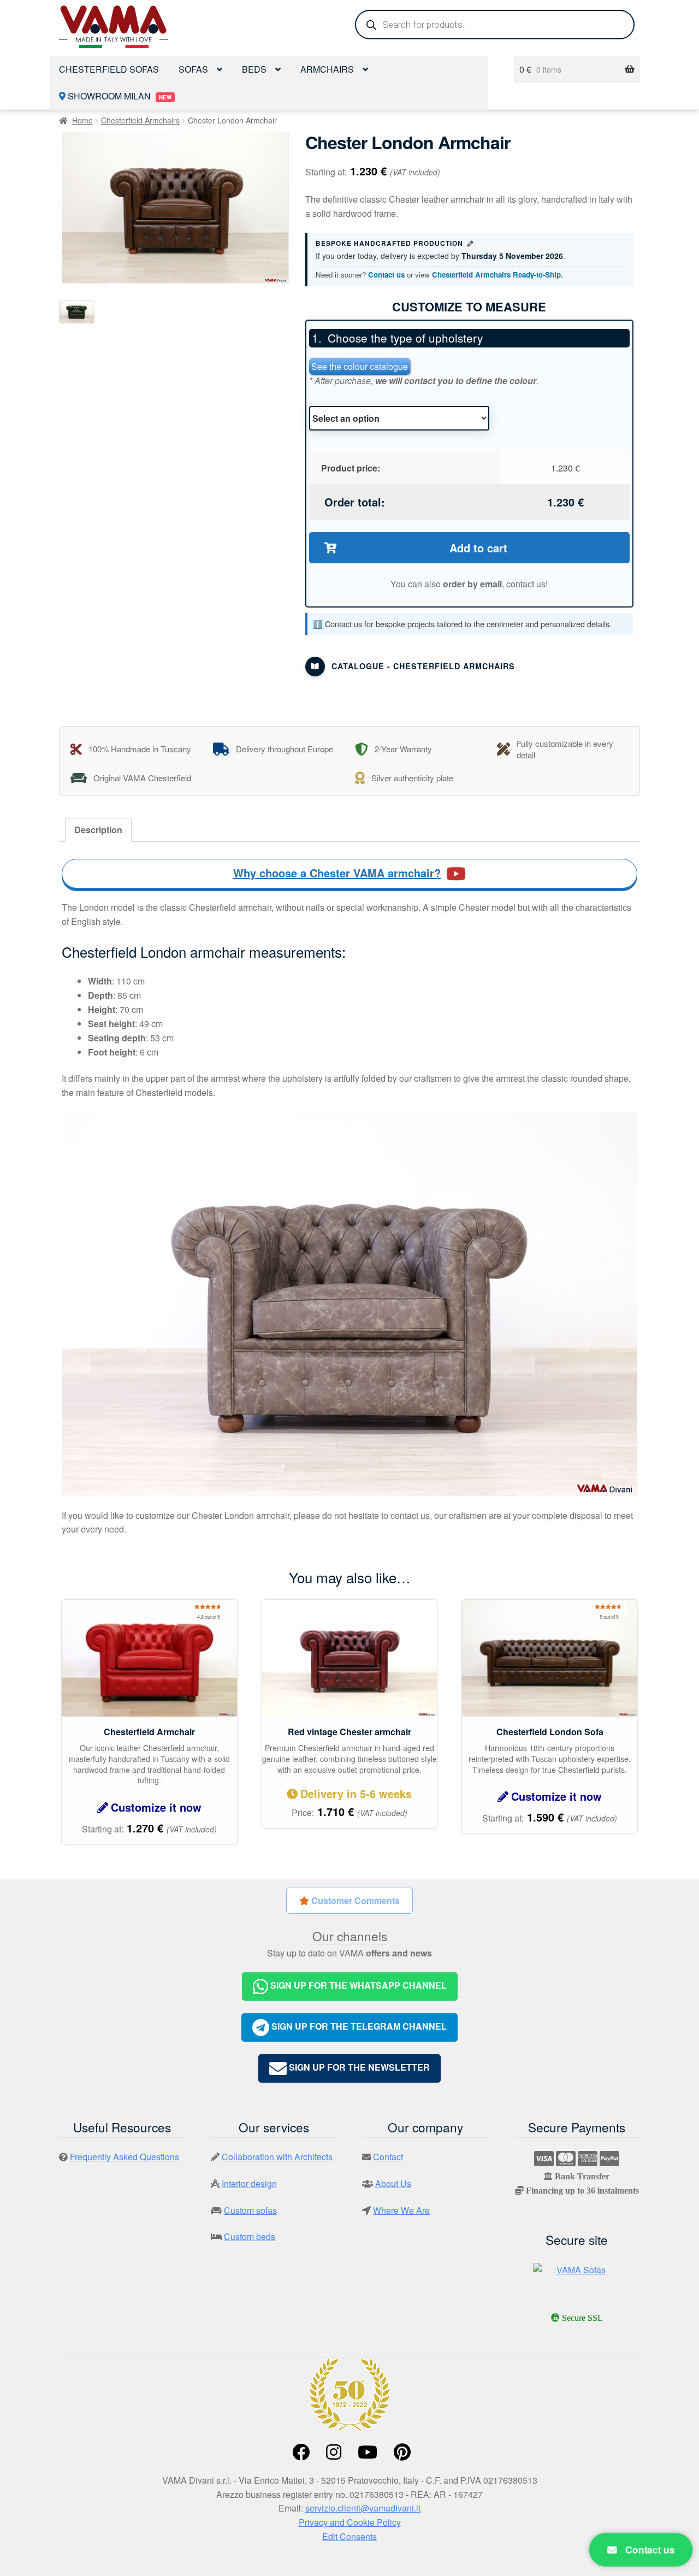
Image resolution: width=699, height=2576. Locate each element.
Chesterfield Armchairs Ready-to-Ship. (497, 275)
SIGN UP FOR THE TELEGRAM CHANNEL (358, 2026)
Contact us (386, 275)
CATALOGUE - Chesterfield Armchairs (423, 666)
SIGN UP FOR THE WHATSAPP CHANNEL (357, 1986)
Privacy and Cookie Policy (350, 2522)
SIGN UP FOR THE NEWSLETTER (358, 2067)
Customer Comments (354, 1900)
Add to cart (478, 548)
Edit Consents (349, 2536)
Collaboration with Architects (277, 2157)
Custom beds (250, 2236)
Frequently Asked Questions (125, 2157)
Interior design (249, 2183)
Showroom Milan (119, 96)
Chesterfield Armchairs (140, 120)
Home (82, 120)
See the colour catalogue (360, 366)
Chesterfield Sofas (109, 69)
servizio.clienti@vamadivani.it (363, 2508)
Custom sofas (250, 2210)
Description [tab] (98, 830)
